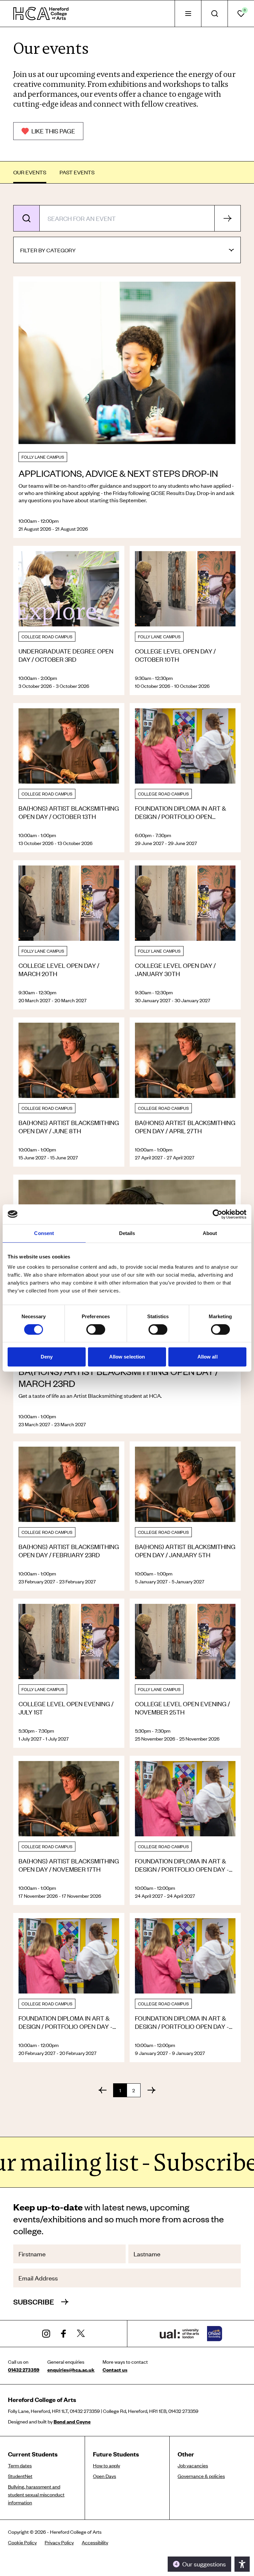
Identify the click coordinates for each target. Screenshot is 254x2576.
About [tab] (210, 1233)
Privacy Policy (59, 2542)
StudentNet (20, 2476)
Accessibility (95, 2542)
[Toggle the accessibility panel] (242, 2564)
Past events (77, 172)
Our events (30, 172)
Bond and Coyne (72, 2421)
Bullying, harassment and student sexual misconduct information (36, 2494)
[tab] (188, 14)
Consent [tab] (44, 1233)
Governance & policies (201, 2476)
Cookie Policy (22, 2542)
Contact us (115, 2370)
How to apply (106, 2465)
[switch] (96, 1329)
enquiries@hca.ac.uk (71, 2370)
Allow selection (127, 1357)
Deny (47, 1357)
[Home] (41, 14)
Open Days (105, 2476)
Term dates (20, 2465)
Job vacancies (193, 2465)
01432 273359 (24, 2370)
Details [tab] (127, 1233)
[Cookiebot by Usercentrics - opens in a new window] (217, 1214)
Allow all (208, 1357)
